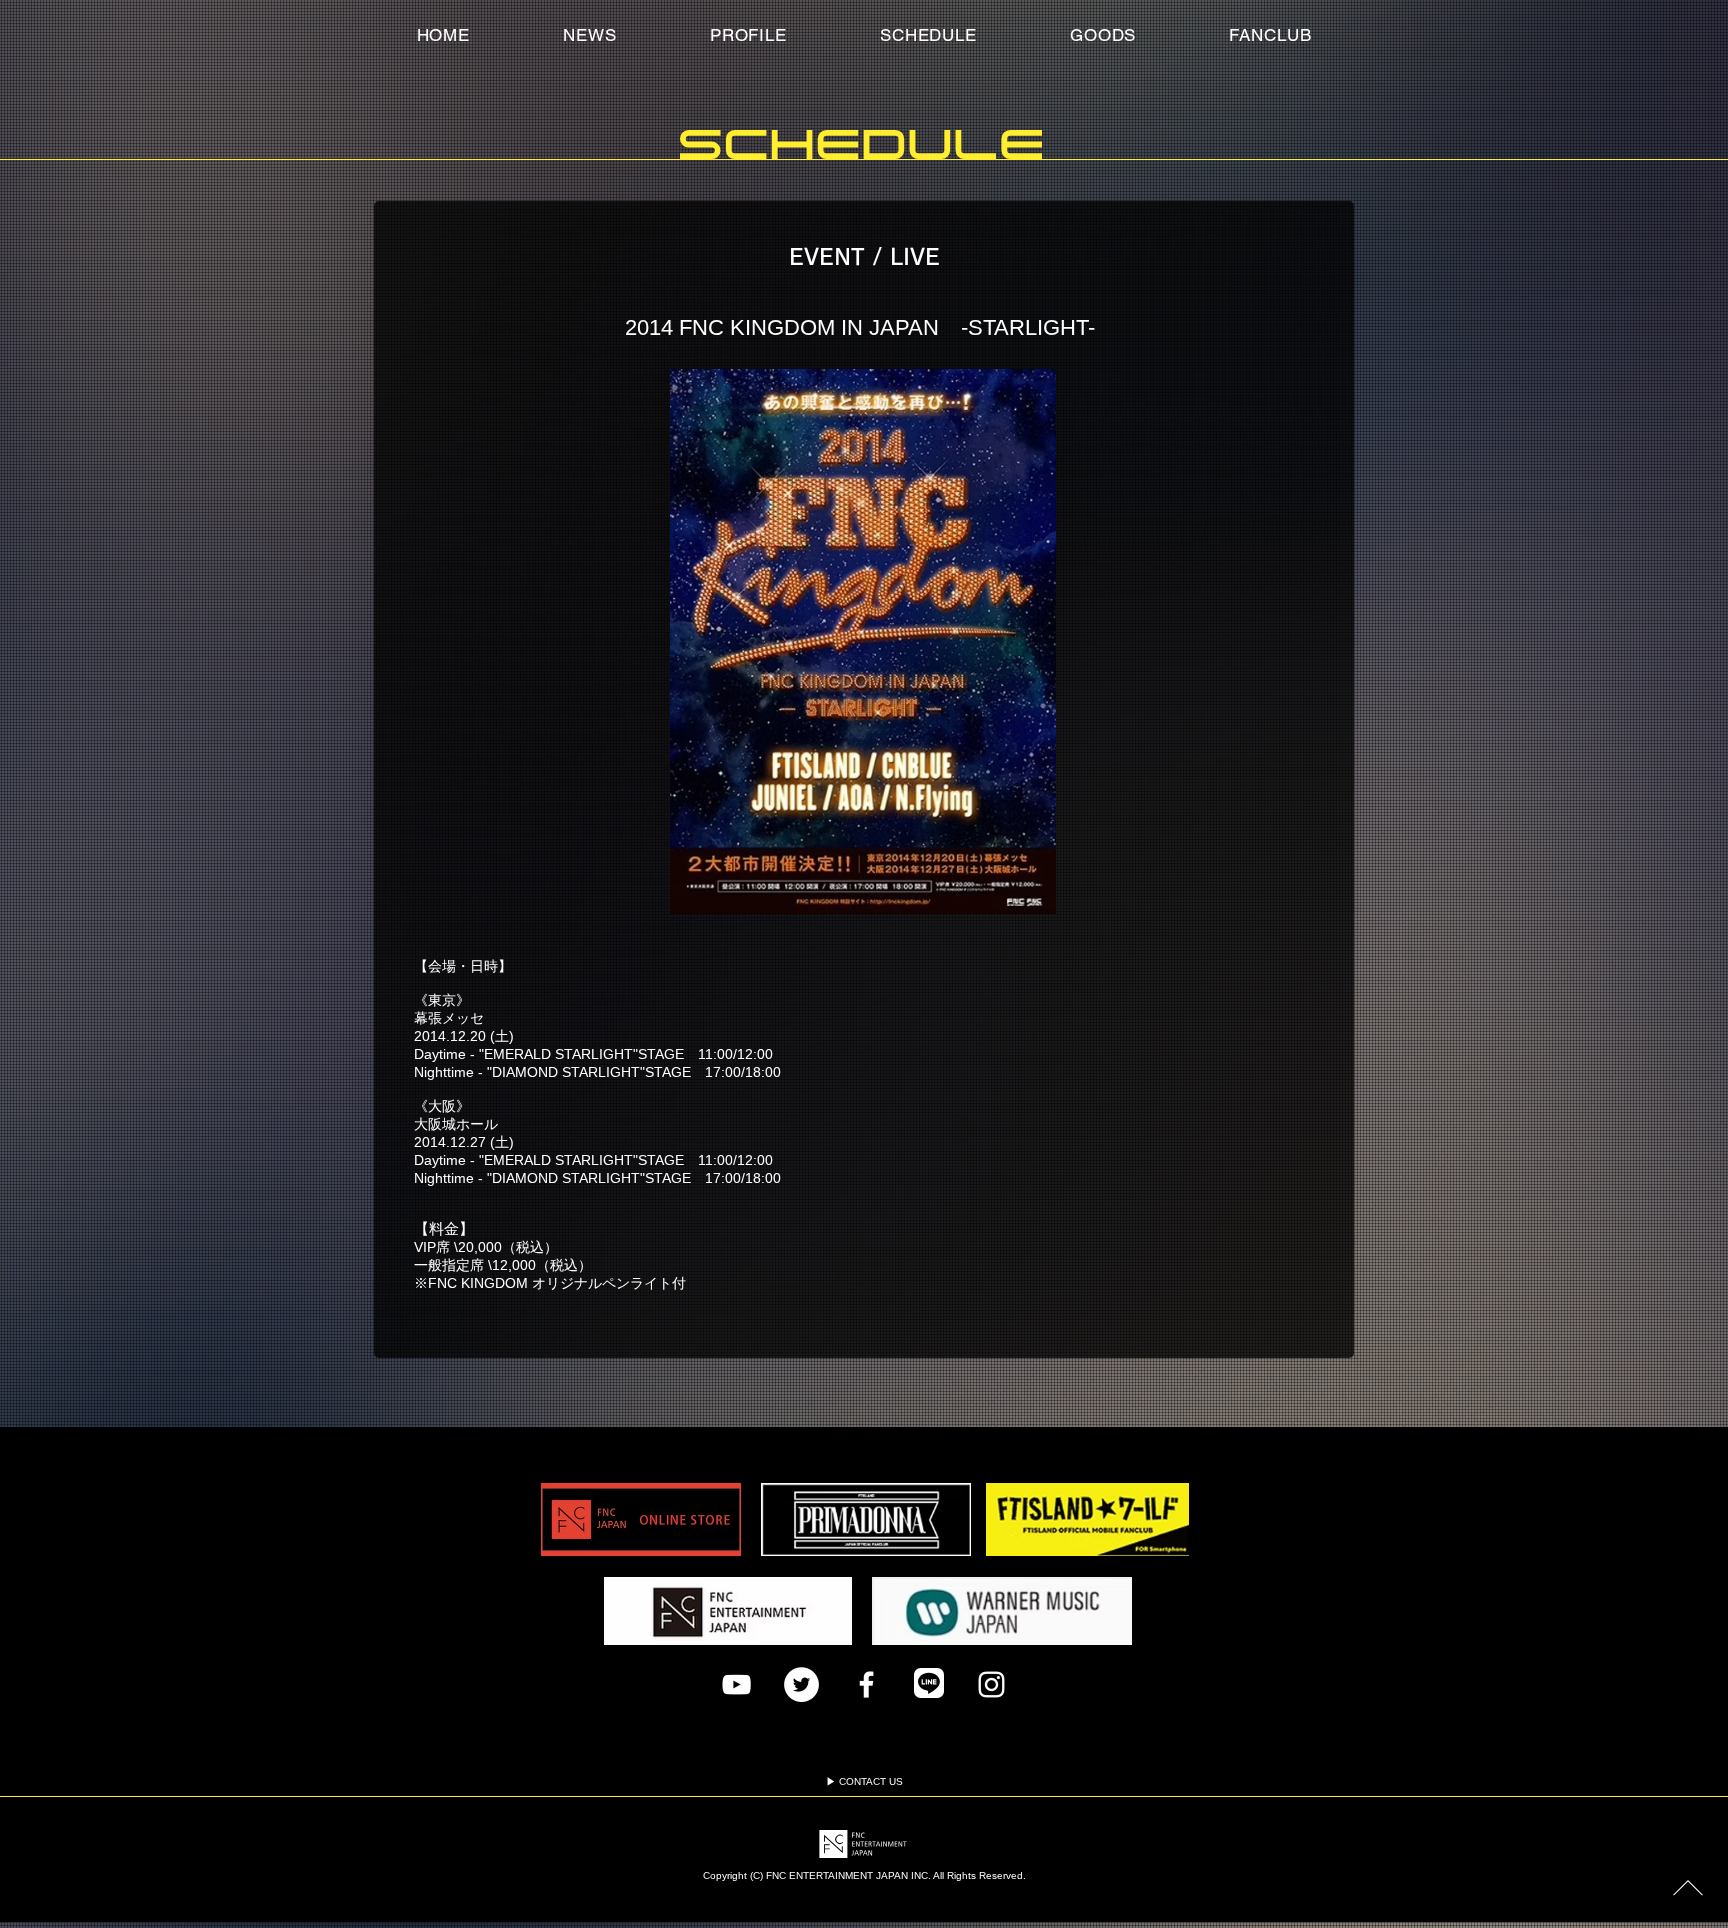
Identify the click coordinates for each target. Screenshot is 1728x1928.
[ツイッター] (801, 1684)
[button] (1270, 35)
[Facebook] (866, 1684)
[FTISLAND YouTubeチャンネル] (736, 1684)
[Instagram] (991, 1684)
